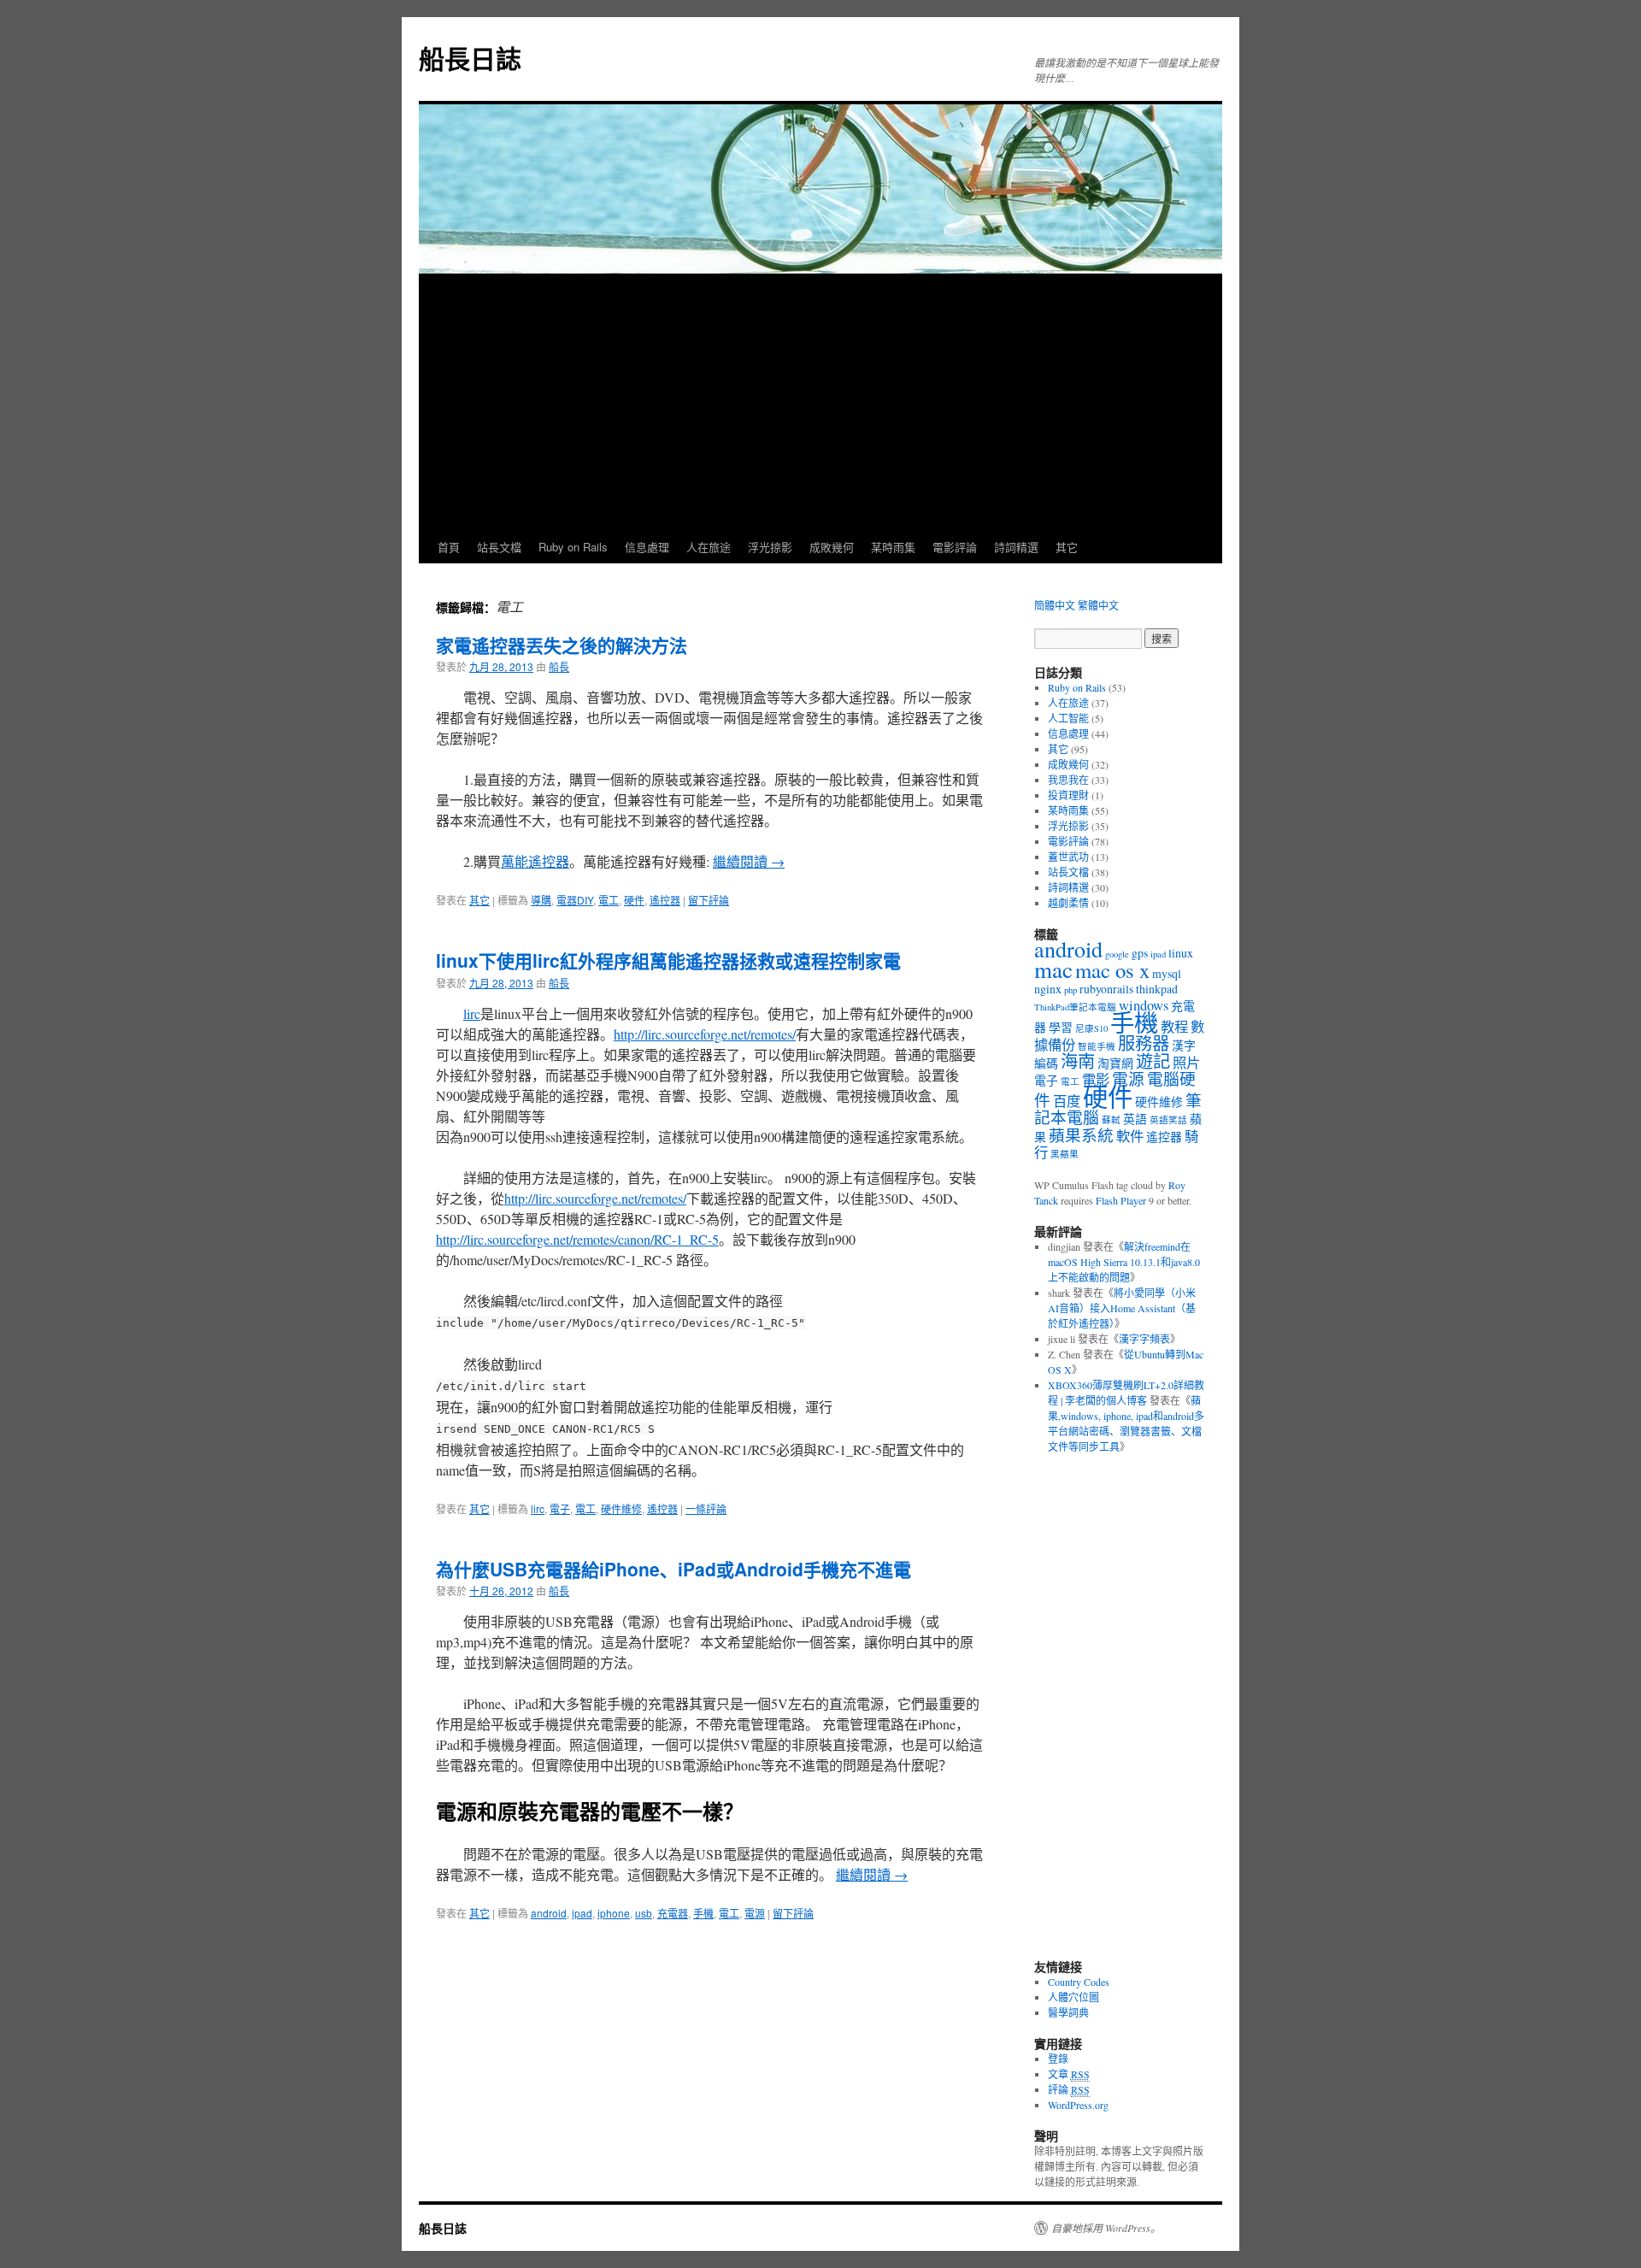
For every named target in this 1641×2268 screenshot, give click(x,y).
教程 (1174, 1027)
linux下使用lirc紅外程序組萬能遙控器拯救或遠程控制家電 (668, 960)
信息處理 (647, 547)
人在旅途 (709, 547)
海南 (1078, 1061)
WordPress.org (1078, 2105)
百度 (1067, 1101)
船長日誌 (470, 58)
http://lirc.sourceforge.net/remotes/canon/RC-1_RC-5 (577, 1239)
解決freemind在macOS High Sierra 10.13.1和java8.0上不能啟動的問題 (1124, 1262)
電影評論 (955, 547)
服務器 (1144, 1043)
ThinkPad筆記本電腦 (1075, 1007)
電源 (755, 1913)
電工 (609, 900)
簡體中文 (1055, 605)
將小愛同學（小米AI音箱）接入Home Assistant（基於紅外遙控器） (1122, 1308)
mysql (1167, 973)
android (549, 1913)
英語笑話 (1168, 1120)
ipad (582, 1913)
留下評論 (709, 900)
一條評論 (706, 1508)
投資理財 (1068, 795)
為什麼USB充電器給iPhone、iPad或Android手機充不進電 (673, 1569)
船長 (559, 666)
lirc (472, 1013)
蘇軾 (1111, 1120)
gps (1140, 953)
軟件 (1130, 1136)
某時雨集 (893, 547)
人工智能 (1068, 718)
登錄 (1058, 2059)
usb (644, 1913)
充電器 (673, 1913)
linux (1181, 953)
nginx (1048, 989)
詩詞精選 (1016, 547)
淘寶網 (1115, 1063)
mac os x (1112, 970)
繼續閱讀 (749, 861)
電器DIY (575, 900)
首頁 (449, 547)
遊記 (1153, 1061)
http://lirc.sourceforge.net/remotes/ (705, 1034)
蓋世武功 (1068, 857)
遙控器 (665, 900)
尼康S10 (1091, 1028)
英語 (1135, 1119)
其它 (1067, 547)
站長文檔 (499, 547)
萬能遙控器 (535, 861)
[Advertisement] (820, 403)
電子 (560, 1508)
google (1117, 954)
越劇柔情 (1068, 903)
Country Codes (1079, 1982)
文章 (1069, 2074)
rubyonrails (1106, 989)
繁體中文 (1098, 605)
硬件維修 (621, 1508)
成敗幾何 (832, 547)
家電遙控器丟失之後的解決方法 (562, 645)
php (1070, 990)
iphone (614, 1913)
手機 (703, 1913)
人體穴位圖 (1073, 1997)
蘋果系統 (1081, 1135)
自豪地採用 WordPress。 (1106, 2228)
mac (1053, 969)
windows (1144, 1005)
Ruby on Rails (573, 547)
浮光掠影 (770, 547)
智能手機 (1097, 1046)
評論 (1069, 2089)
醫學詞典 (1068, 2012)
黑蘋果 (1065, 1154)
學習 (1061, 1027)
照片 (1186, 1063)
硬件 (634, 900)
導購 (541, 900)
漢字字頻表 (1144, 1339)
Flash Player (1121, 1200)
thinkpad (1157, 989)
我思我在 (1068, 780)
